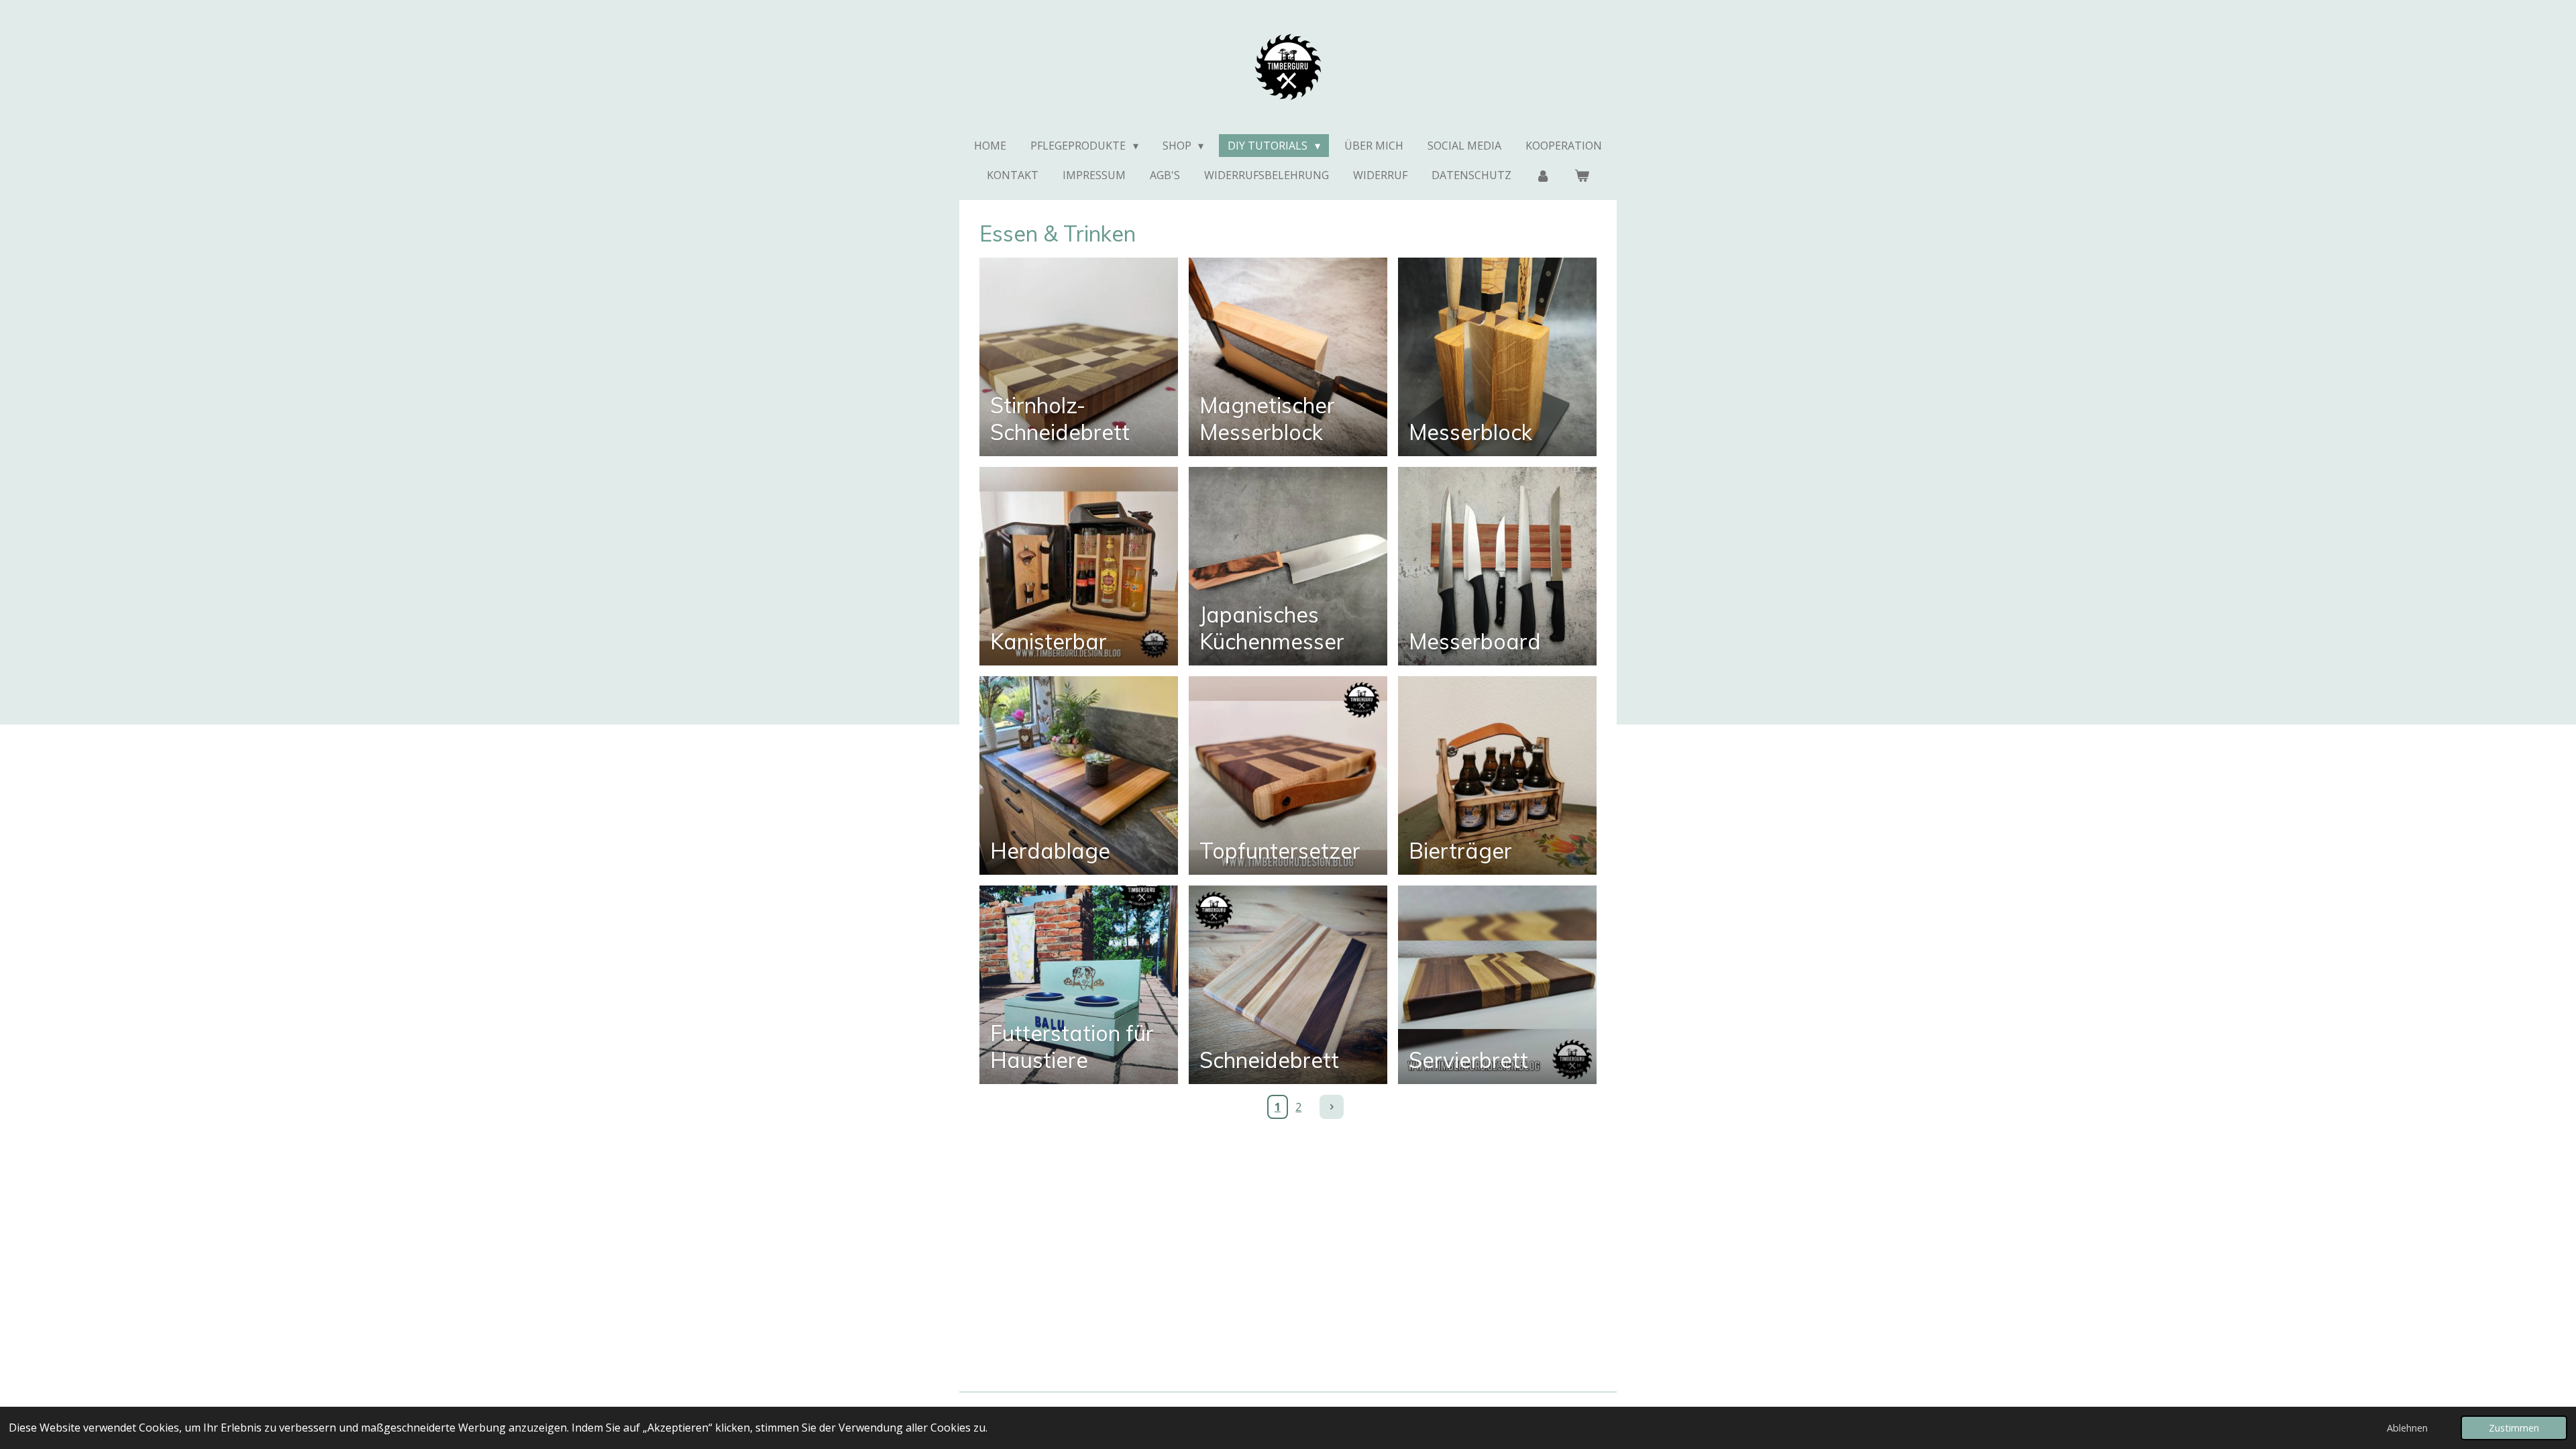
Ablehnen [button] (2407, 1428)
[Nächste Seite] (1332, 1107)
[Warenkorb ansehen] (1582, 175)
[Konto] (1543, 175)
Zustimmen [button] (2514, 1428)
